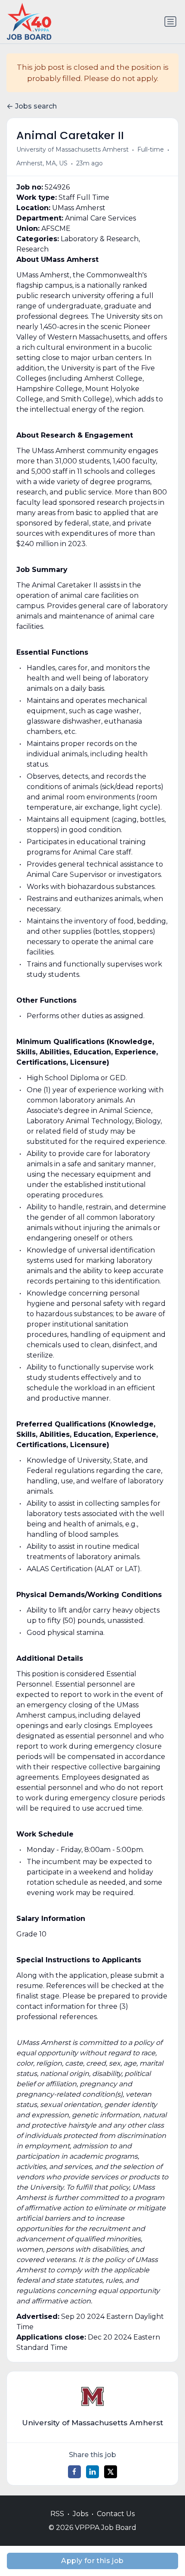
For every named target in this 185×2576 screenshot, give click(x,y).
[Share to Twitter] (111, 2472)
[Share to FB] (74, 2472)
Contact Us (116, 2514)
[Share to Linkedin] (92, 2472)
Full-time (151, 149)
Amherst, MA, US (42, 163)
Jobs (80, 2514)
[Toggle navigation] (170, 22)
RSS (57, 2514)
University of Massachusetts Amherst (72, 149)
